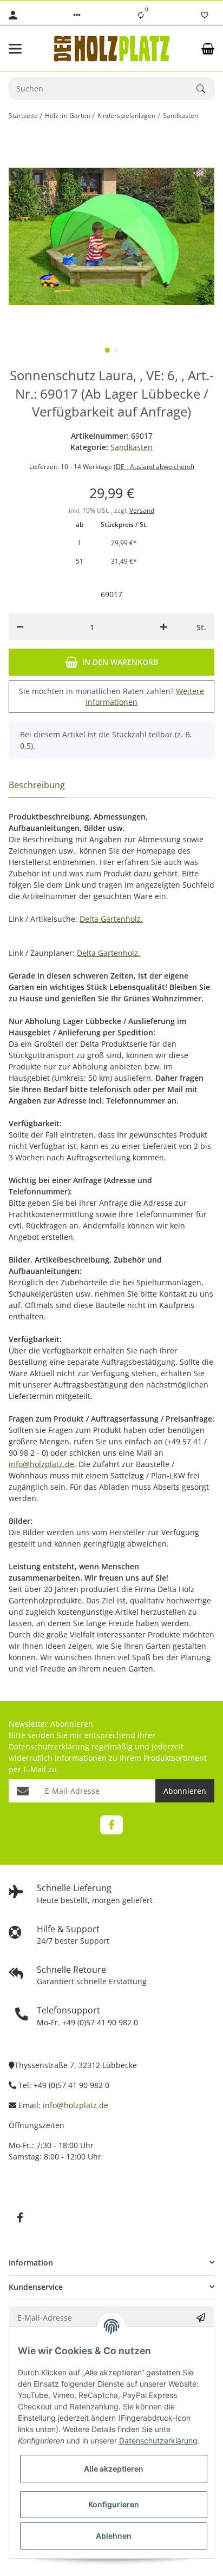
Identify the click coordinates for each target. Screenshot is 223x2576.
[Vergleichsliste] (141, 15)
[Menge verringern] (20, 627)
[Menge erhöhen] (163, 627)
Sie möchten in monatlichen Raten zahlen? (111, 696)
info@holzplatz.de (41, 1464)
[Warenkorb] (208, 49)
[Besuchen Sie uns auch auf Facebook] (111, 1825)
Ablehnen (114, 2536)
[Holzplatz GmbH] (111, 48)
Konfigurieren (114, 2504)
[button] (77, 15)
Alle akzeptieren (114, 2469)
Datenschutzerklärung (49, 1746)
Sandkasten (132, 447)
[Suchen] (206, 89)
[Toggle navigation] (24, 49)
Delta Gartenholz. (111, 919)
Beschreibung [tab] (37, 785)
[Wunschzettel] (205, 15)
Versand (142, 510)
